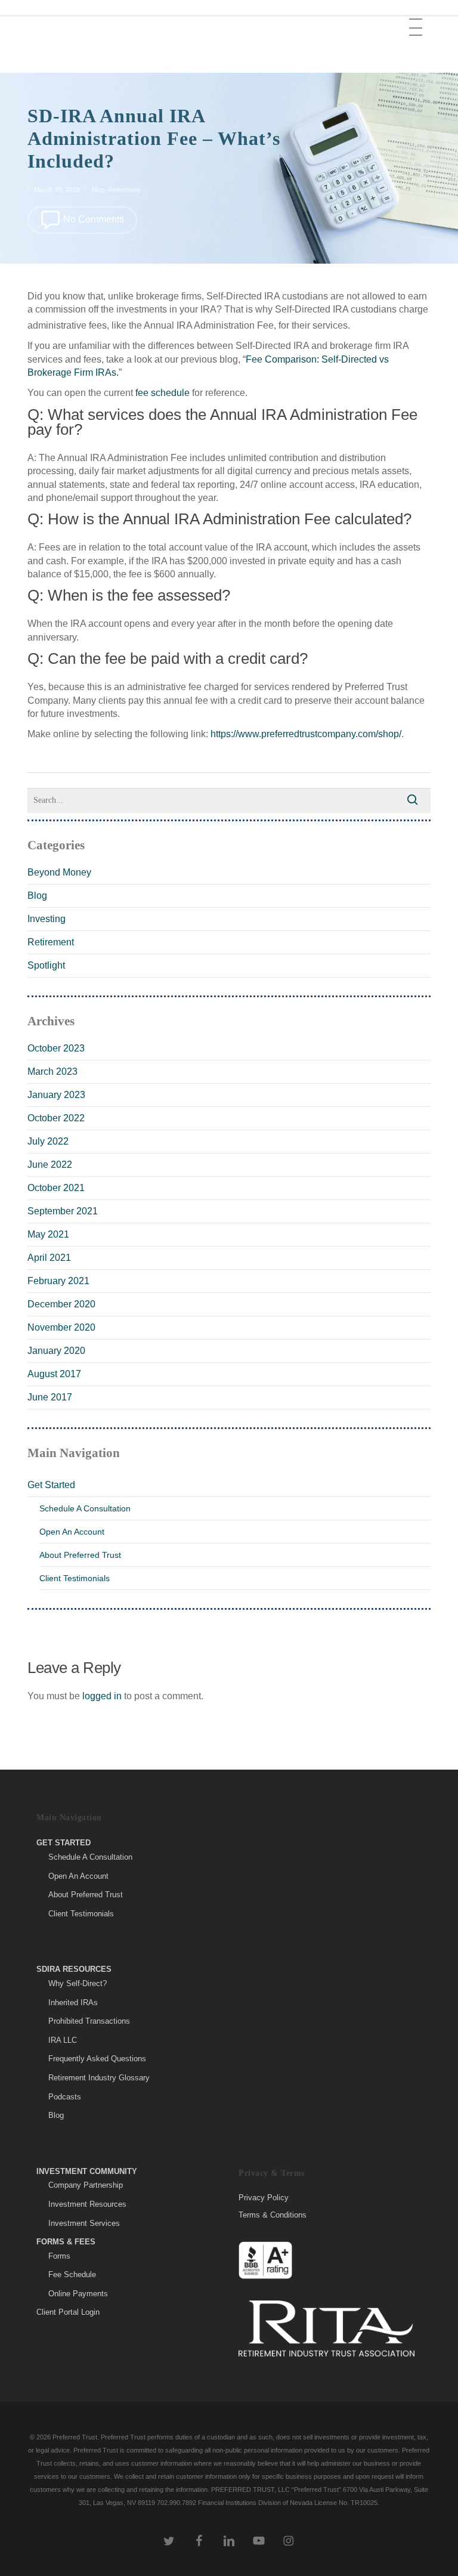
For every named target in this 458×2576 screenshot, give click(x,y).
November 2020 (61, 1327)
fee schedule (163, 393)
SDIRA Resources (74, 1969)
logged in (102, 1696)
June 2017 (50, 1397)
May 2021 (48, 1234)
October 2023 (56, 1048)
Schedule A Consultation (85, 1508)
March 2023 (52, 1071)
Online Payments (78, 2294)
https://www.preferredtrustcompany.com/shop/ (306, 734)
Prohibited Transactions (89, 2021)
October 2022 (56, 1118)
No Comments (92, 219)
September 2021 (63, 1211)
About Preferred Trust (80, 1555)
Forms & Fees (66, 2242)
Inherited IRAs (73, 2003)
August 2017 (54, 1374)
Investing (47, 919)
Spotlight (46, 965)
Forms (59, 2256)
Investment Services (84, 2223)
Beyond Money (59, 872)
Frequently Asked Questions (97, 2059)
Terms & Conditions (273, 2215)
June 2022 (50, 1165)
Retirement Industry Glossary (99, 2078)
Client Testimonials (75, 1578)
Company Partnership (86, 2185)
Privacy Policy (264, 2198)
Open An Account (72, 1532)
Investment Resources (87, 2204)
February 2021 (58, 1281)
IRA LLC (63, 2040)
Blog (98, 190)
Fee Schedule (72, 2275)
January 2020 (56, 1351)
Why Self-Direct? (78, 1983)
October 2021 (56, 1188)
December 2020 (61, 1304)
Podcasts (65, 2097)
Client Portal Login (68, 2312)
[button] (417, 18)
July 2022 (48, 1141)
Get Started (51, 1485)
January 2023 (56, 1095)
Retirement (124, 190)
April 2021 (49, 1258)
